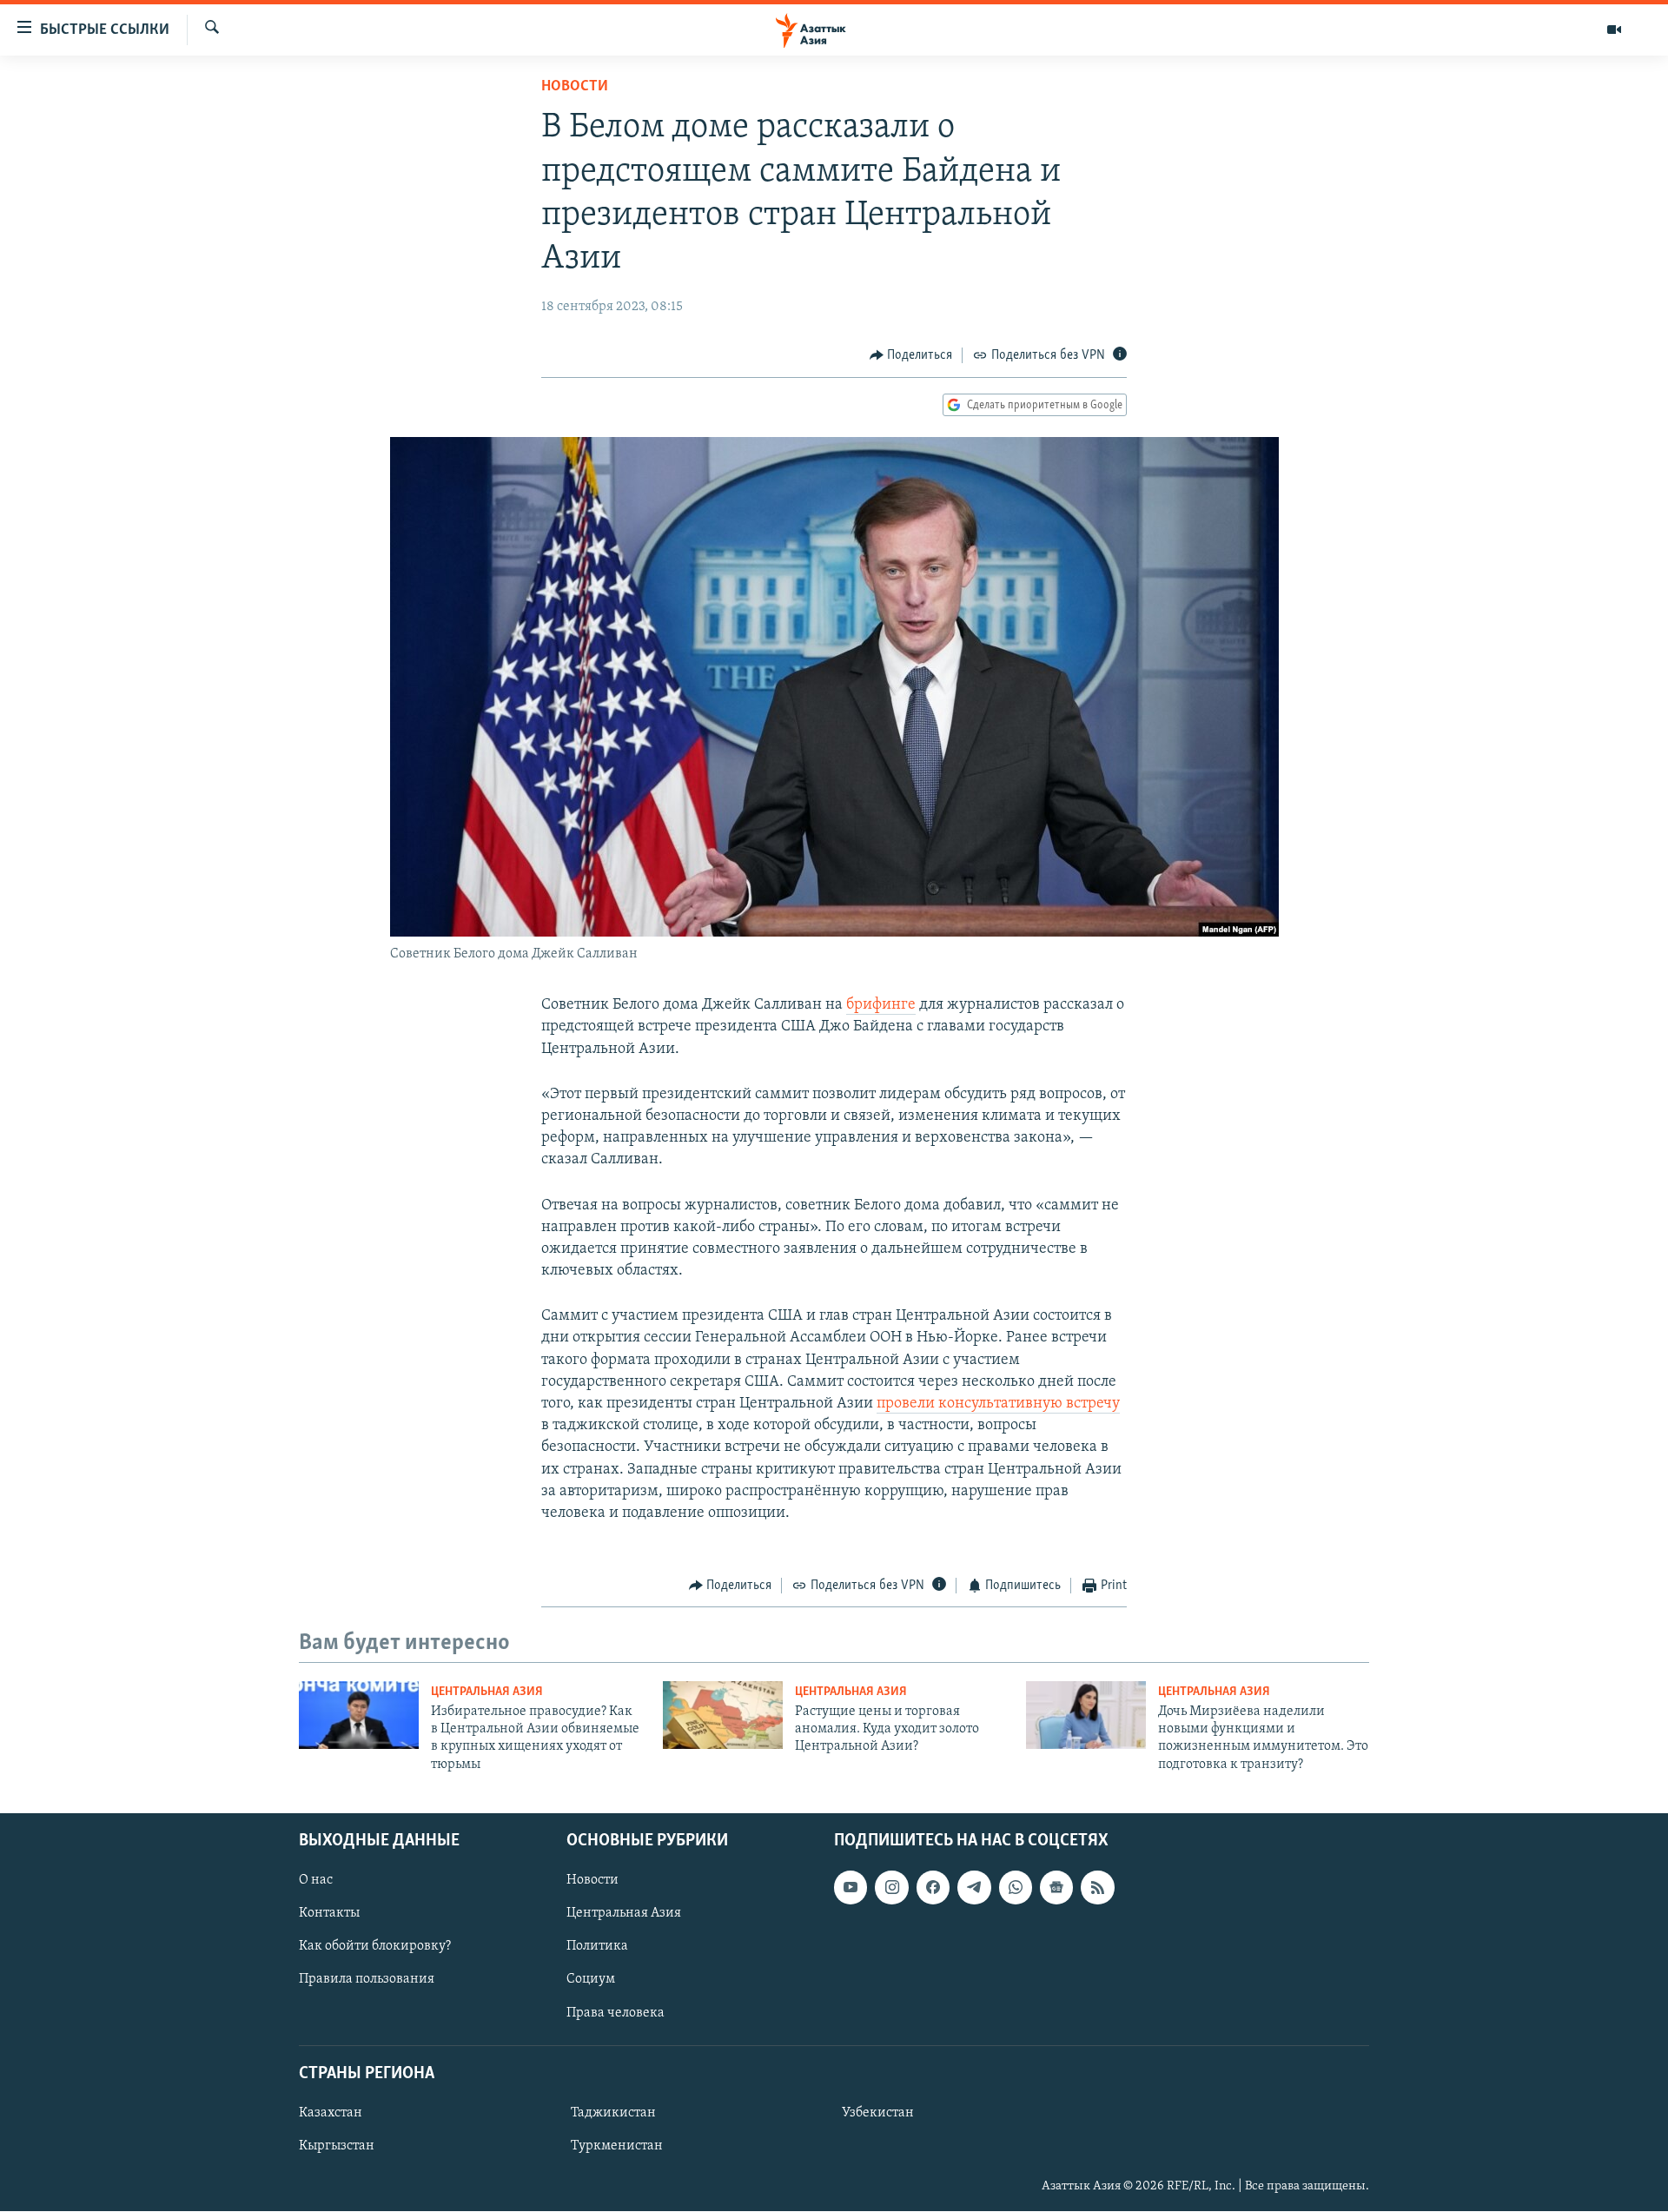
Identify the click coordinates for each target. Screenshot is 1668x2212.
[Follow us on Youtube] (851, 1888)
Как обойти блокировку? (375, 1947)
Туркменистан (617, 2146)
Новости (575, 87)
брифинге (881, 1005)
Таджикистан (613, 2113)
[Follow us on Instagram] (891, 1888)
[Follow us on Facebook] (933, 1888)
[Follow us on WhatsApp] (1016, 1888)
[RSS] (1097, 1888)
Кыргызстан (337, 2146)
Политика (597, 1947)
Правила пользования (367, 1980)
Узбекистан (878, 2113)
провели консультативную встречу (998, 1404)
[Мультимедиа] (1614, 30)
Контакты (329, 1914)
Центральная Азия (487, 1692)
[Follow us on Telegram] (974, 1888)
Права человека (616, 2013)
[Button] (911, 355)
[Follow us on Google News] (1056, 1888)
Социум (591, 1980)
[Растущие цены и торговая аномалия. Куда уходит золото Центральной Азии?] (723, 1715)
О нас (316, 1881)
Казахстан (331, 2113)
